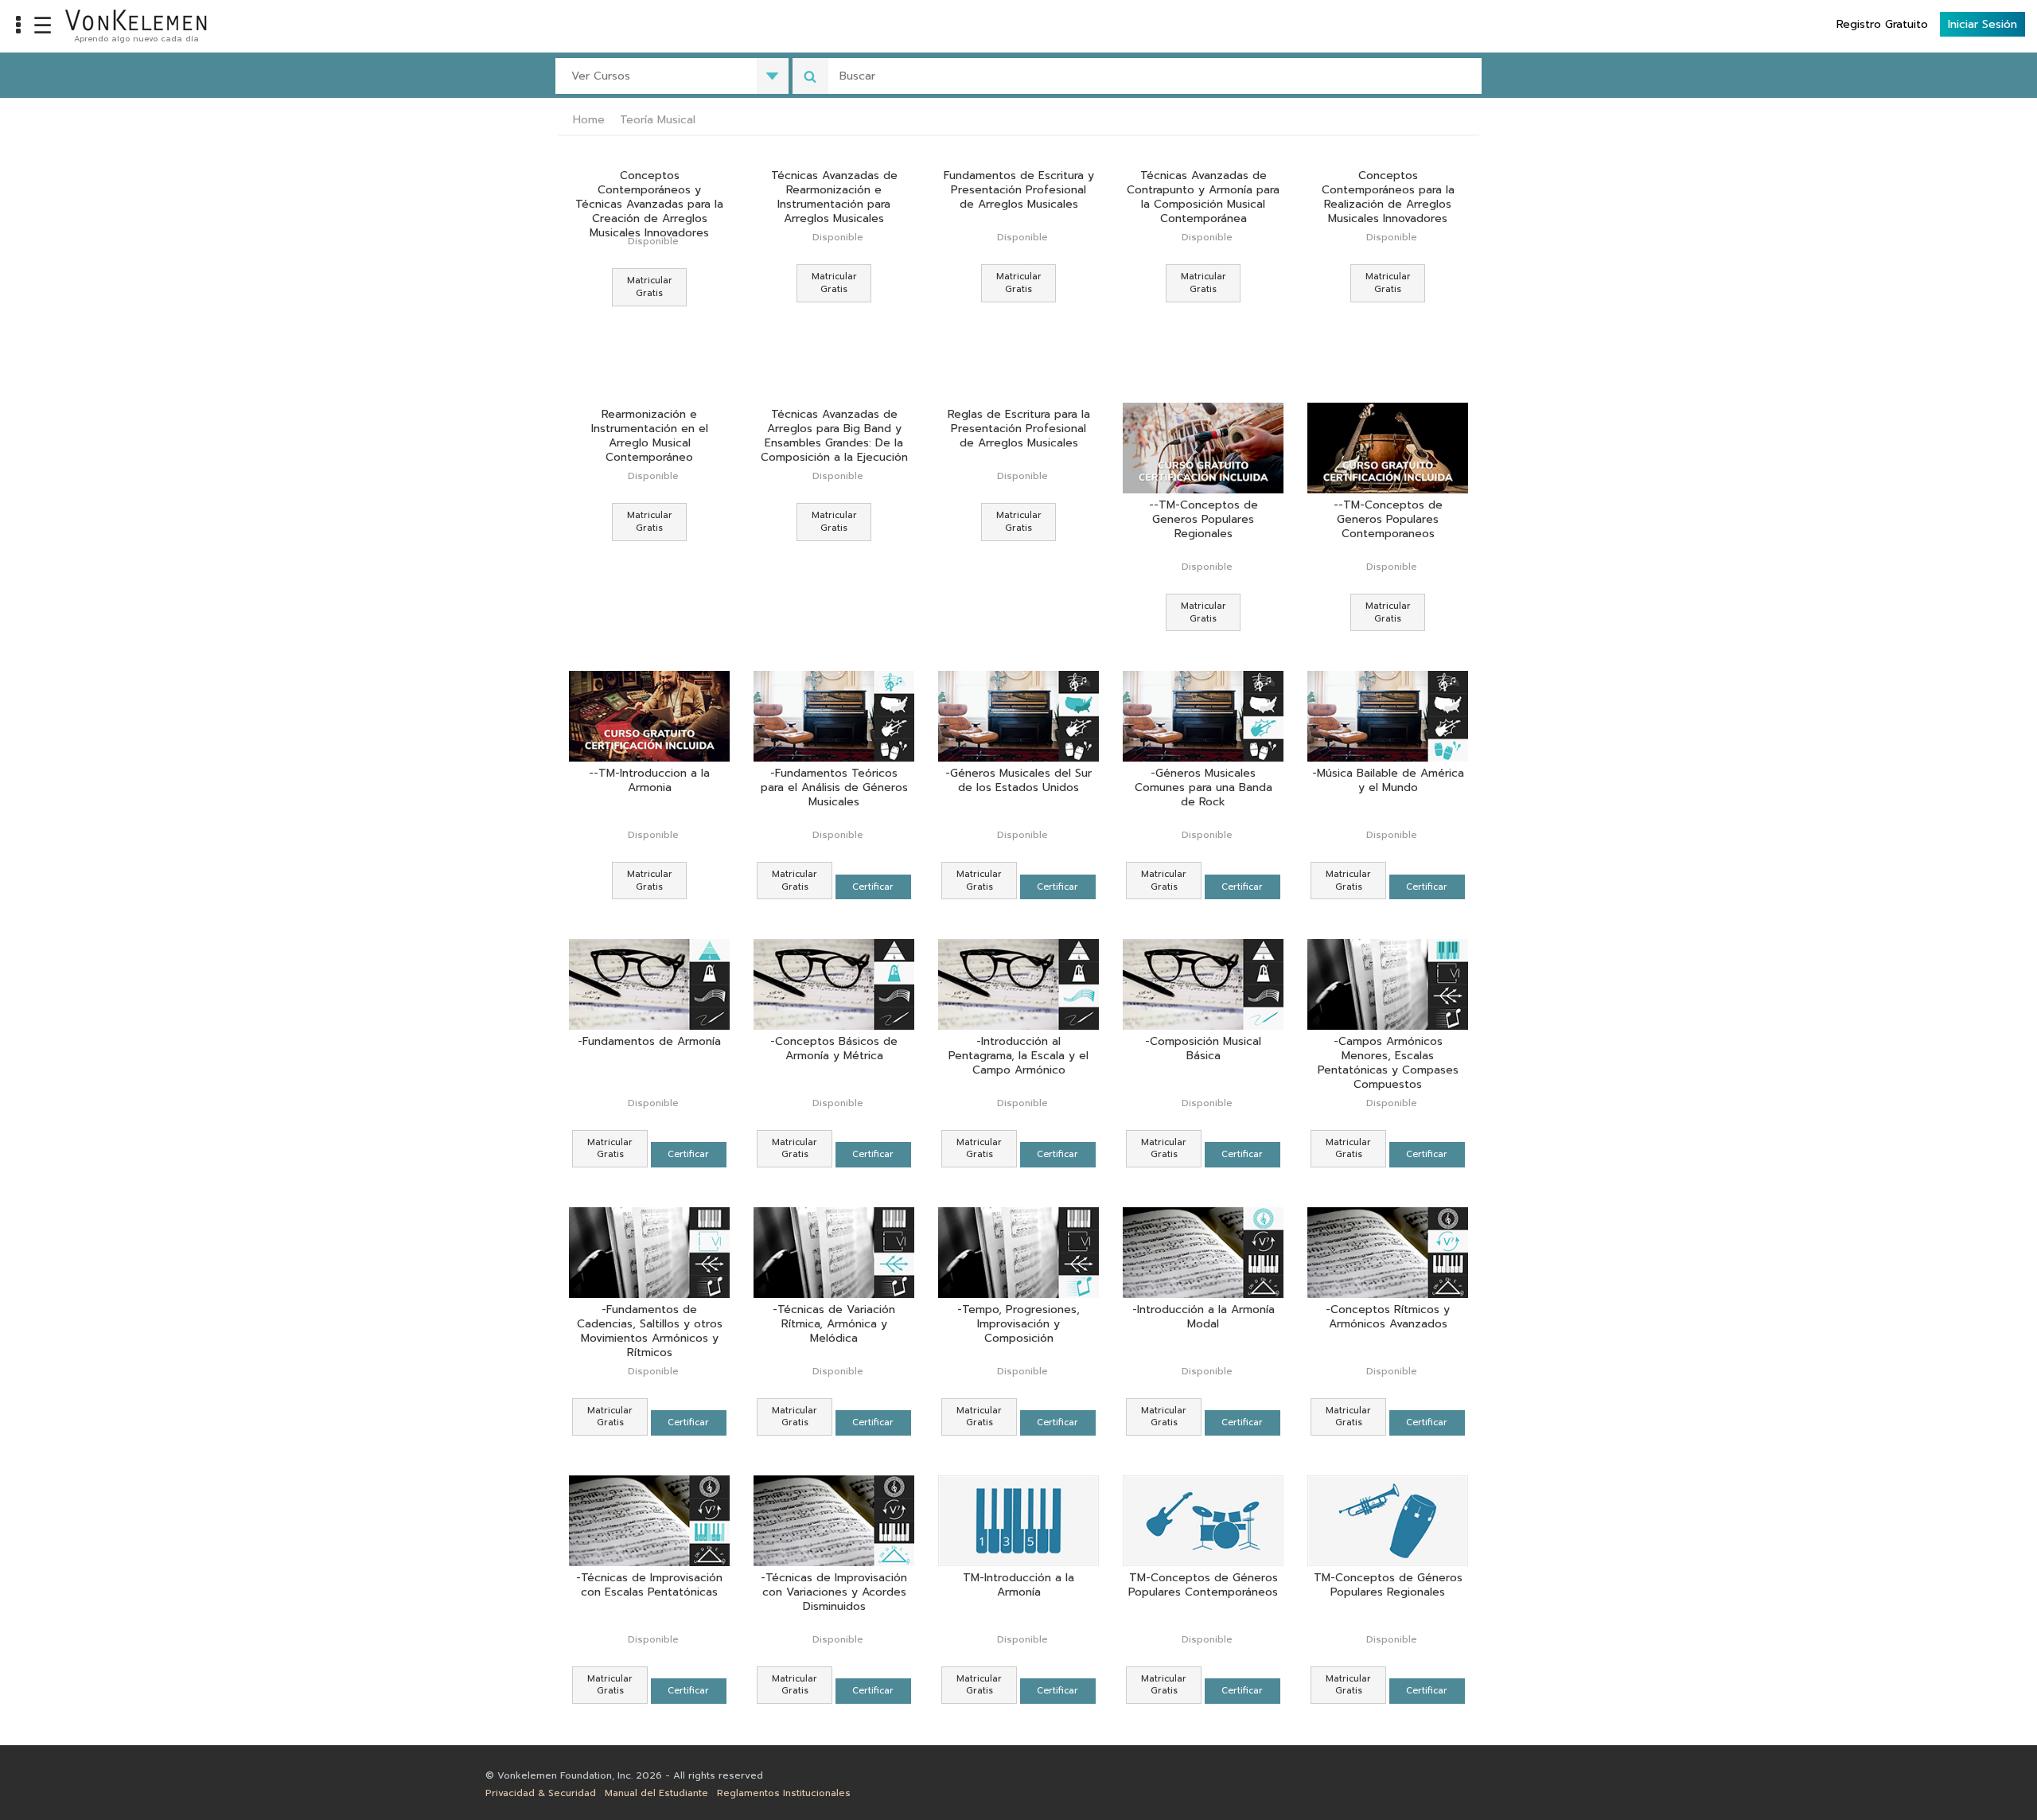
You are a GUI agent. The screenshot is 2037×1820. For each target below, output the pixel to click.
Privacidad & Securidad (541, 1793)
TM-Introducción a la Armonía (1018, 1586)
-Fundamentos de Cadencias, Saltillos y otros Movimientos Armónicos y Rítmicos (650, 1331)
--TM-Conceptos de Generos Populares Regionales (1204, 520)
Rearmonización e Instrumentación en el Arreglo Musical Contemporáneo (650, 436)
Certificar (873, 887)
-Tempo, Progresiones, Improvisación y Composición (1018, 1324)
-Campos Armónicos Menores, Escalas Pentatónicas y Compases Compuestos (1388, 1063)
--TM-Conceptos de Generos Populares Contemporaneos (1388, 520)
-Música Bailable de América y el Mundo (1388, 781)
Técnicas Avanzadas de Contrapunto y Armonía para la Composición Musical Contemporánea (1203, 197)
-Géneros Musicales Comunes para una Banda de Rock (1204, 788)
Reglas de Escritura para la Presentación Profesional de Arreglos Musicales (1019, 429)
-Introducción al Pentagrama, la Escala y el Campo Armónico (1018, 1056)
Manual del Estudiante (656, 1793)
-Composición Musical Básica (1203, 1049)
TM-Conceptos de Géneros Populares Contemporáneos (1203, 1586)
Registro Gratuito (1882, 24)
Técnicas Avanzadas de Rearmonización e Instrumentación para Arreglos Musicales (834, 197)
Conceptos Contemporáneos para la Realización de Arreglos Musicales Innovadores (1388, 197)
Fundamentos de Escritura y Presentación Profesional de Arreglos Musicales (1019, 190)
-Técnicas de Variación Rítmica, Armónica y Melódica (834, 1324)
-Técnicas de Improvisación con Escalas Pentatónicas (649, 1586)
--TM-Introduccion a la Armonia (649, 781)
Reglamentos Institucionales (784, 1793)
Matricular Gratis (650, 287)
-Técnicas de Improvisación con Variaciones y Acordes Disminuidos (834, 1592)
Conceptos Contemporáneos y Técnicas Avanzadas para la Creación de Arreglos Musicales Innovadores (649, 205)
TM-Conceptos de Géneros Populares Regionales (1388, 1586)
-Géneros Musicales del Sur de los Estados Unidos (1018, 781)
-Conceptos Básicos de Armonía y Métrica (834, 1049)
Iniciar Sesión (1982, 24)
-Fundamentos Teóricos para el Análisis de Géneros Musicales (834, 788)
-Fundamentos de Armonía (649, 1042)
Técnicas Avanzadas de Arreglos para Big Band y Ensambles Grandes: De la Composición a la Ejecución (834, 436)
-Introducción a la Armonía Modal (1204, 1317)
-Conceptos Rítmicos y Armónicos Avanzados (1388, 1317)
